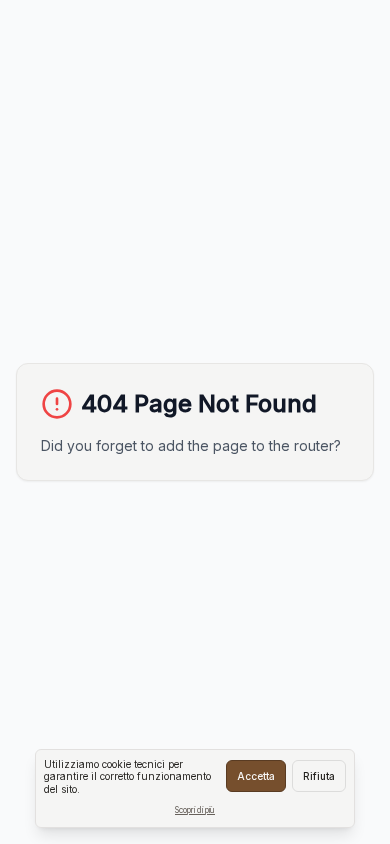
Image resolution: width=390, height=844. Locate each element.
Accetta (256, 776)
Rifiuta (319, 776)
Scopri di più (195, 810)
